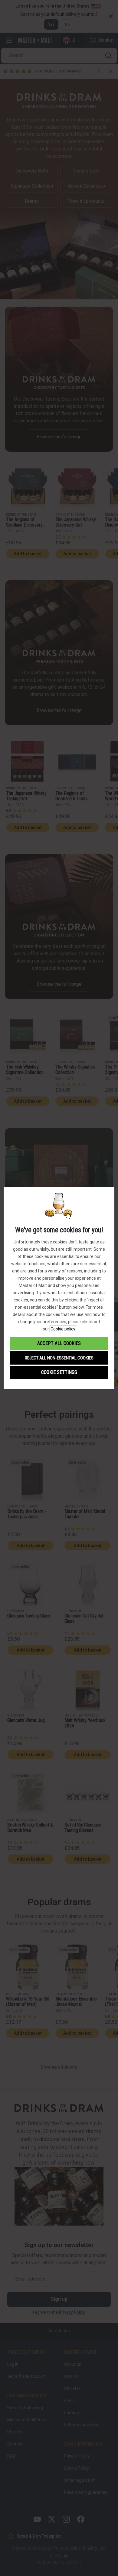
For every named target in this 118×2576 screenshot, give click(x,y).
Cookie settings (59, 1372)
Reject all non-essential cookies (59, 1358)
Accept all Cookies (59, 1343)
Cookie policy (63, 1329)
